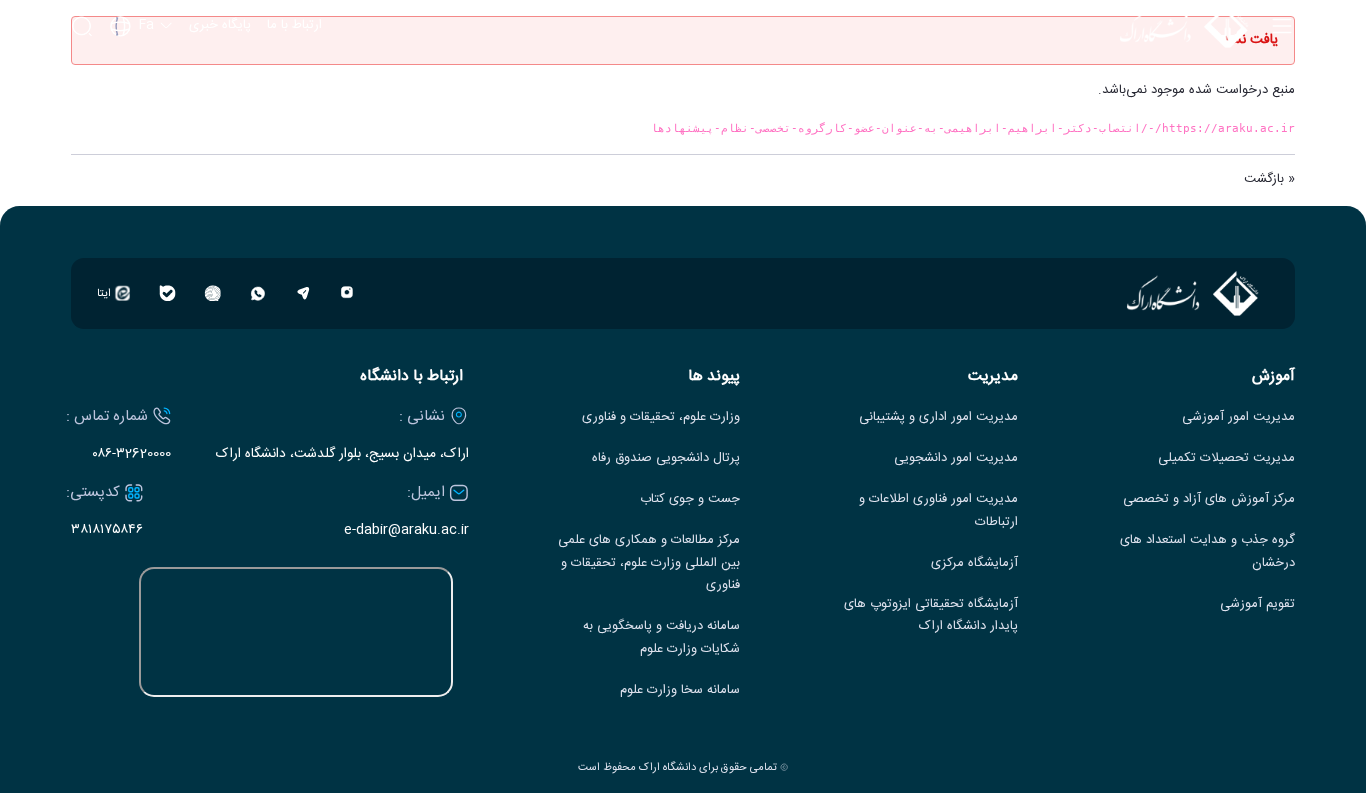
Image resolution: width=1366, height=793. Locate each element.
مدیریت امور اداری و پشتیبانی (938, 417)
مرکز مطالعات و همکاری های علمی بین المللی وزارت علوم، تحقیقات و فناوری (649, 563)
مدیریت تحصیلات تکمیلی (1226, 458)
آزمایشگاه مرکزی (974, 563)
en (142, 80)
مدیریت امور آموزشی (1238, 417)
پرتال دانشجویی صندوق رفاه (666, 458)
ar (142, 107)
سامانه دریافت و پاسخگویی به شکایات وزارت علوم (661, 638)
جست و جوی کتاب (690, 499)
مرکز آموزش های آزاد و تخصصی (1209, 499)
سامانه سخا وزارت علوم (680, 690)
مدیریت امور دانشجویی (956, 458)
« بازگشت (1269, 179)
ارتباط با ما (294, 26)
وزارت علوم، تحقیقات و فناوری (661, 417)
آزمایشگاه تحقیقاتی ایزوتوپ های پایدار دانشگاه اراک (931, 616)
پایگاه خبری (220, 26)
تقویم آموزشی (1257, 604)
